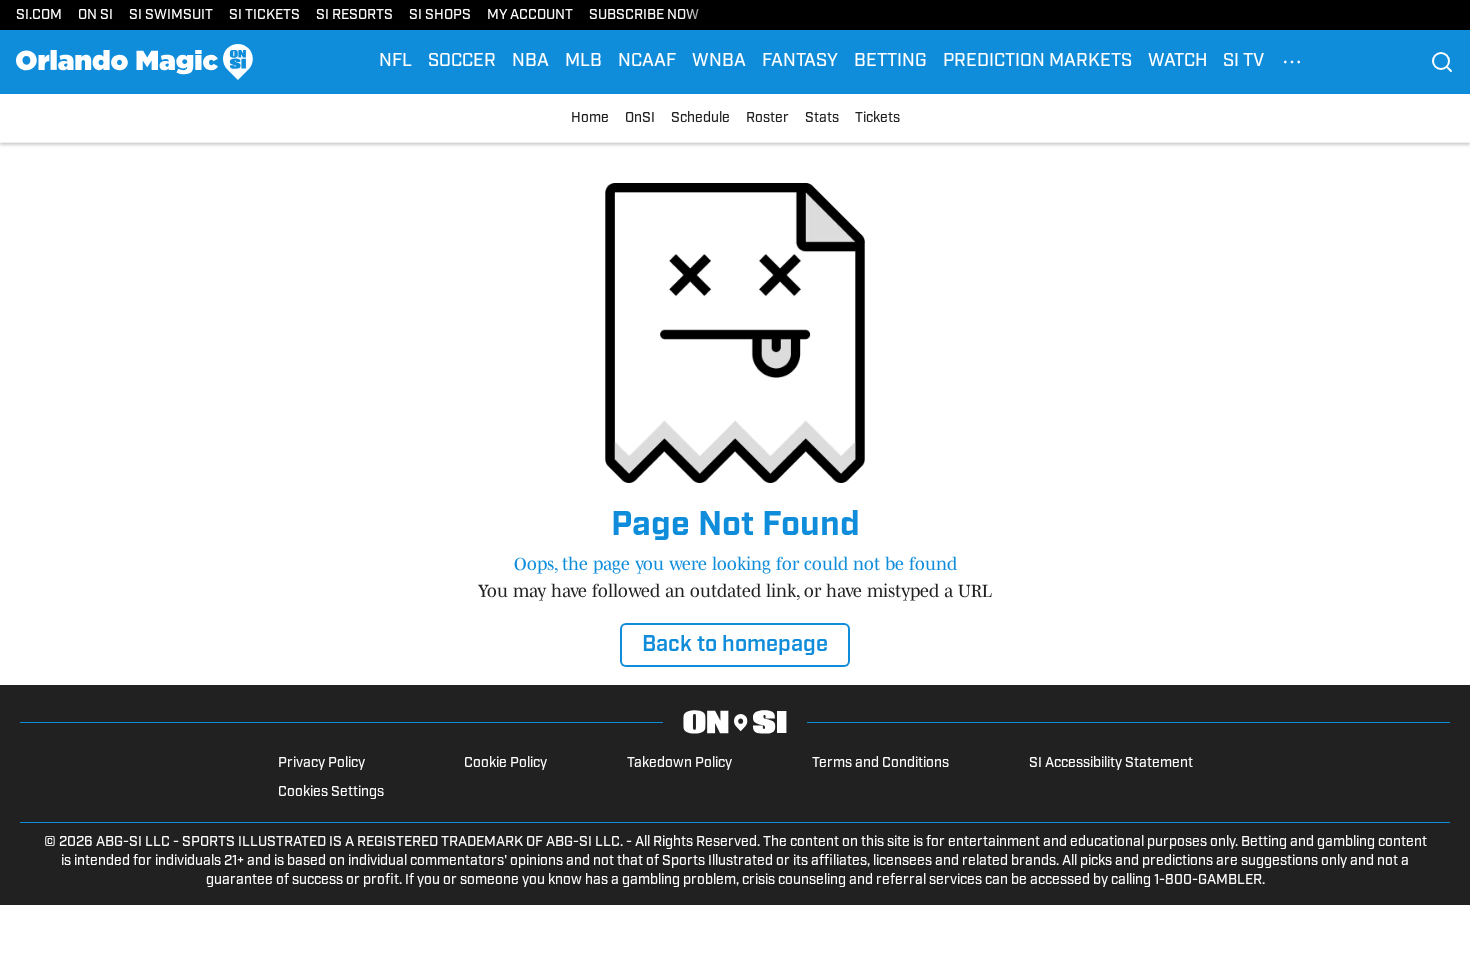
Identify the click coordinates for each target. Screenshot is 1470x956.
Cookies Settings (331, 792)
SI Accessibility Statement (1111, 763)
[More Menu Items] (1292, 62)
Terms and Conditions (880, 763)
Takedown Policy (679, 763)
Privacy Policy (321, 763)
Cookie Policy (505, 763)
